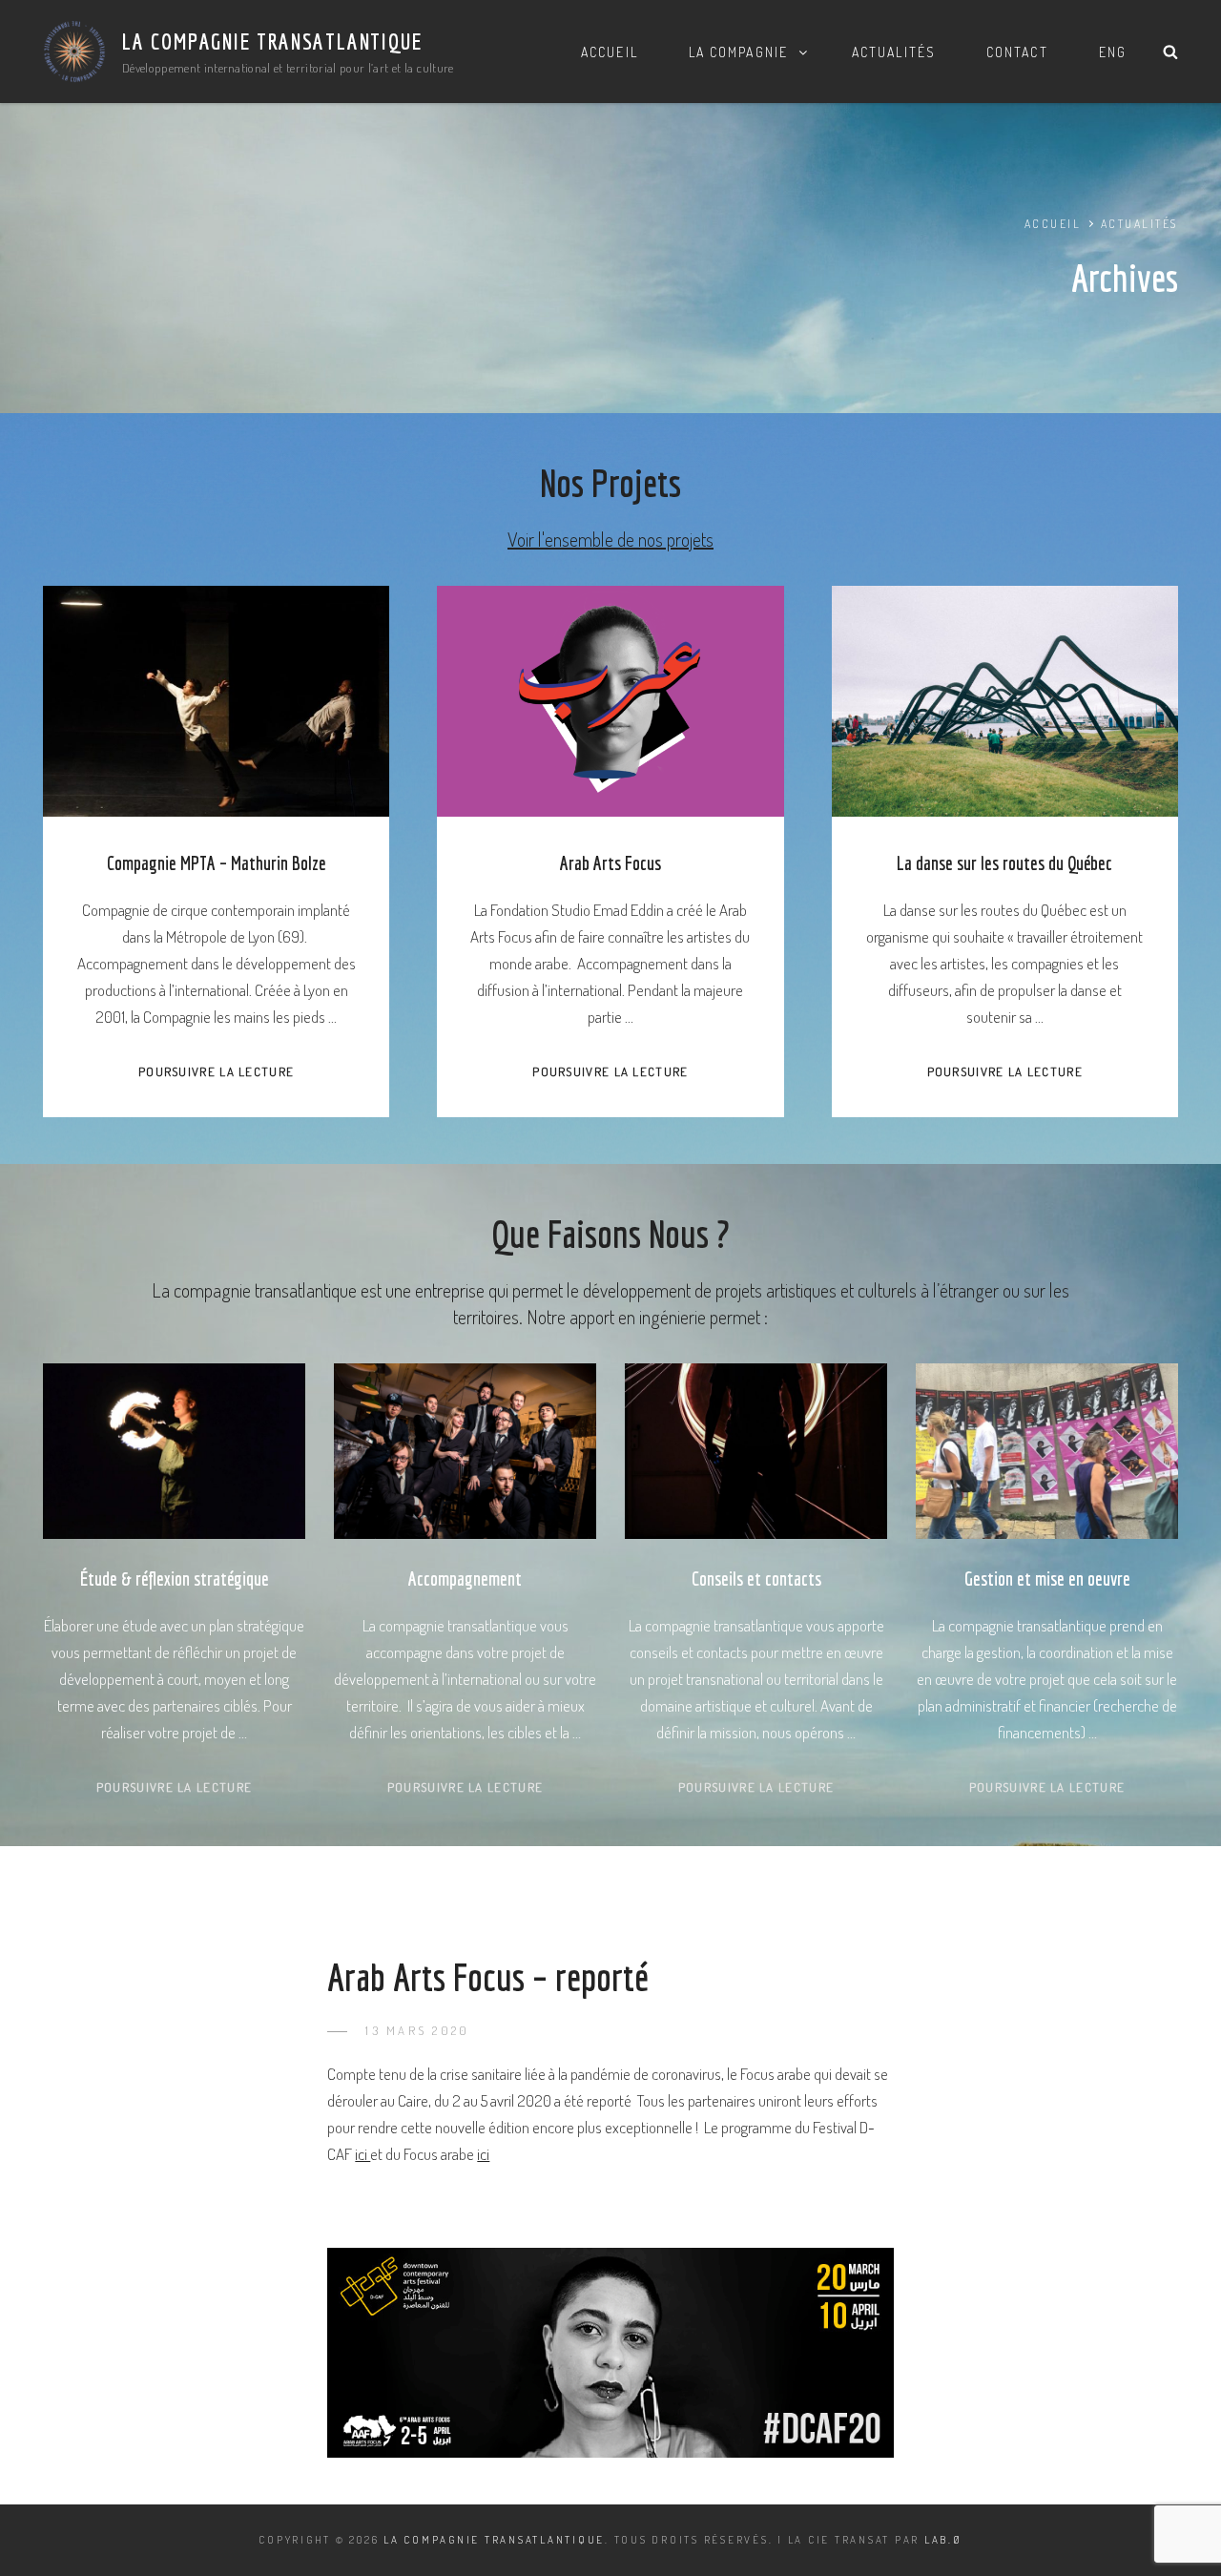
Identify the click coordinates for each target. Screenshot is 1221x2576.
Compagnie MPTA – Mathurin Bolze (217, 863)
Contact (1017, 52)
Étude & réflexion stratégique (175, 1579)
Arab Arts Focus (610, 863)
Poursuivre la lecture (216, 1071)
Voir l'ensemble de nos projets (610, 539)
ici (362, 2154)
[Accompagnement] (465, 1451)
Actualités (894, 52)
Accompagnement (465, 1579)
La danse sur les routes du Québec (1004, 863)
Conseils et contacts (756, 1579)
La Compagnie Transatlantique (272, 41)
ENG (1113, 52)
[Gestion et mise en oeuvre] (1047, 1451)
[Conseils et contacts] (756, 1451)
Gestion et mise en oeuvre (1047, 1579)
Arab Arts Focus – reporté (488, 1977)
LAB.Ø (943, 2540)
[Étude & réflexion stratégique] (174, 1451)
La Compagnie (738, 52)
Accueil (610, 52)
